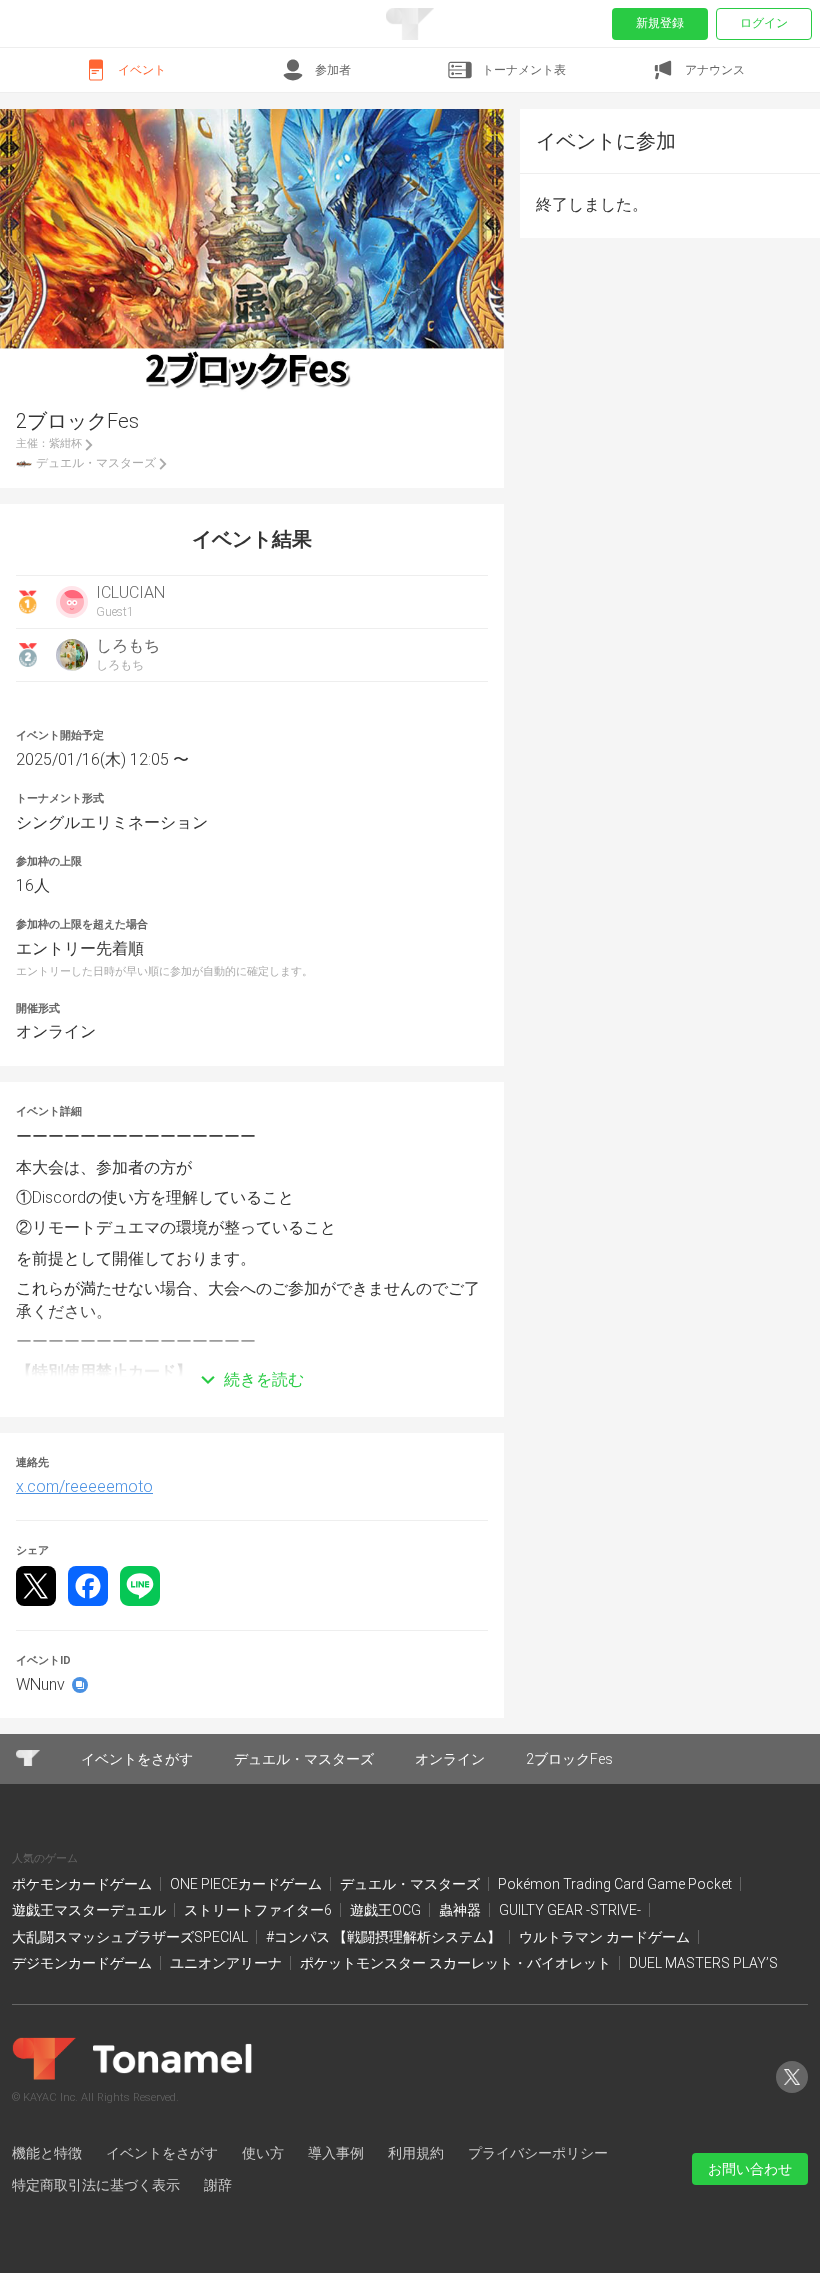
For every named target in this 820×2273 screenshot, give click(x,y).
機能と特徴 (47, 2153)
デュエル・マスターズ (411, 1884)
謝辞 (218, 2185)
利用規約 (416, 2153)
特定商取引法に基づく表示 (96, 2185)
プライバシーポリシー (538, 2153)
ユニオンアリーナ (227, 1963)
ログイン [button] (764, 23)
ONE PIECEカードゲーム (247, 1884)
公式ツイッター (792, 2092)
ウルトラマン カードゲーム (606, 1937)
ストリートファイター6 (259, 1910)
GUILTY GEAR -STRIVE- (571, 1910)
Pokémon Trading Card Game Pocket (616, 1884)
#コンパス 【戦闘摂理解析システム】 (385, 1937)
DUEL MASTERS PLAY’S (703, 1963)
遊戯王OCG (387, 1910)
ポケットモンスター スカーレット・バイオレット (457, 1963)
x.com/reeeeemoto (84, 1486)
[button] (252, 1350)
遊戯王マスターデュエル (90, 1910)
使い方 (263, 2153)
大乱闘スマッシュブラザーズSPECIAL (131, 1937)
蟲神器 (461, 1910)
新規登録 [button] (660, 23)
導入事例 (336, 2153)
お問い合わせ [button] (750, 2169)
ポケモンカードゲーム (83, 1884)
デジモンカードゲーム (83, 1963)
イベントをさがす (162, 2153)
